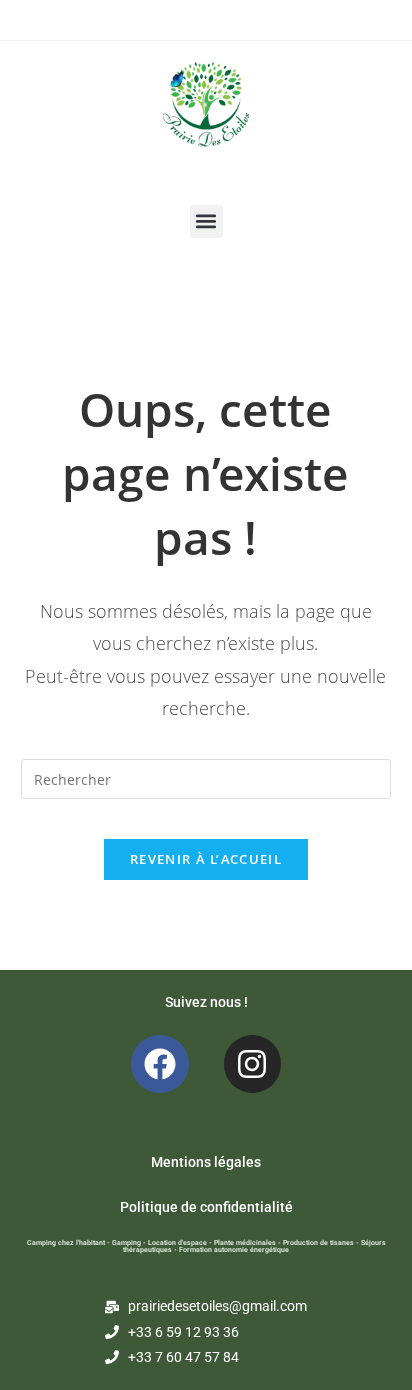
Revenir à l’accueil (206, 859)
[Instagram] (253, 1064)
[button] (206, 221)
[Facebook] (160, 1064)
